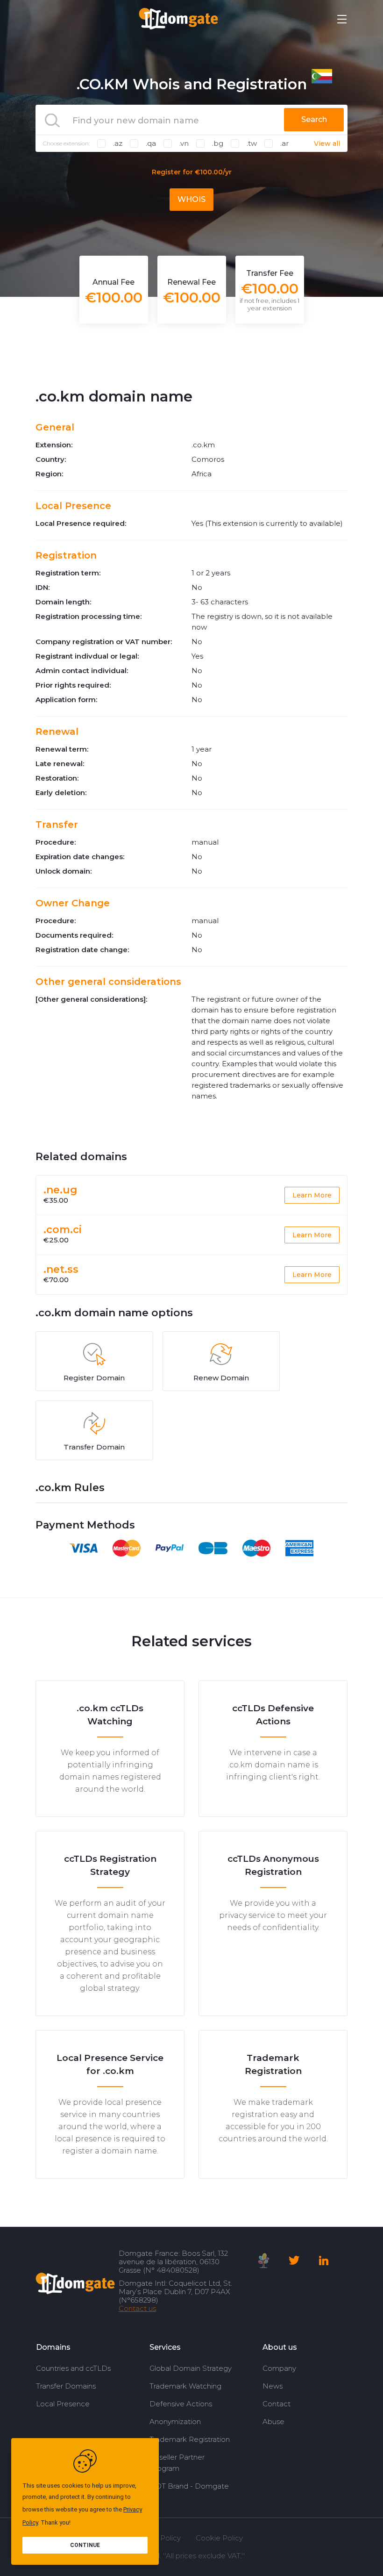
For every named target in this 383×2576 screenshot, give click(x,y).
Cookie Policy (219, 2538)
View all (327, 144)
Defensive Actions (181, 2404)
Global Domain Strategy (191, 2368)
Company (279, 2368)
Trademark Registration (190, 2439)
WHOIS (191, 199)
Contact (277, 2404)
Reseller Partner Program (177, 2463)
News (273, 2386)
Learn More (312, 1195)
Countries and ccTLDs (73, 2368)
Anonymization (175, 2422)
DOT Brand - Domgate (189, 2486)
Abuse (273, 2422)
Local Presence (63, 2404)
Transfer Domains (66, 2386)
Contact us (137, 2308)
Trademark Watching (185, 2386)
